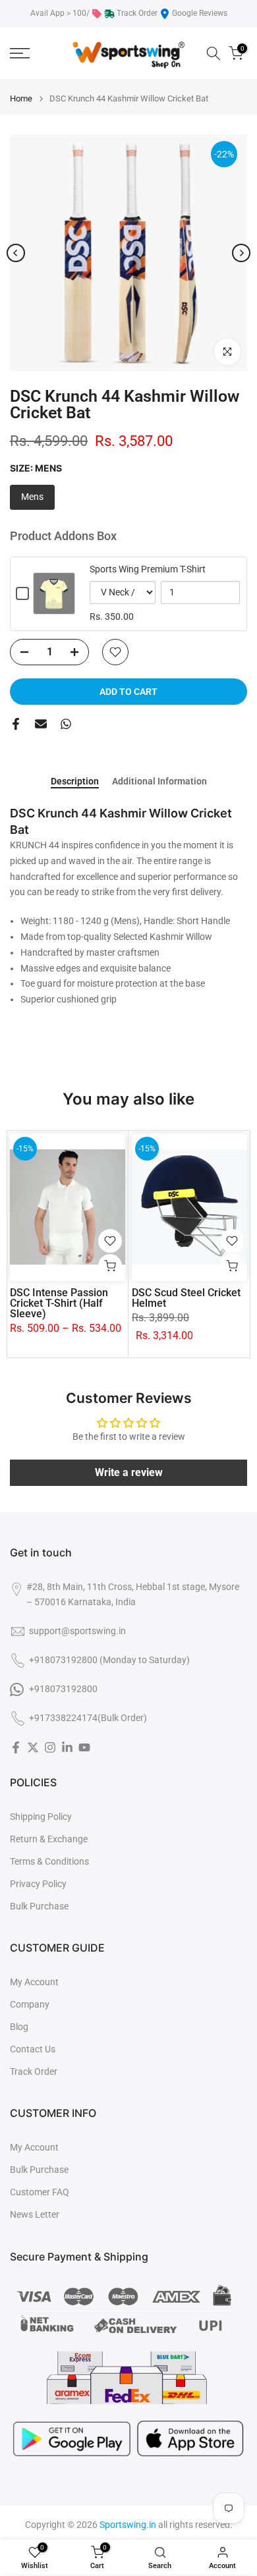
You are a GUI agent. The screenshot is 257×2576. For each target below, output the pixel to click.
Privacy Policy (38, 1884)
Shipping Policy (41, 1817)
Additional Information (159, 781)
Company (30, 2004)
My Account (34, 1982)
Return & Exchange (49, 1839)
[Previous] (16, 253)
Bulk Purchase (39, 1906)
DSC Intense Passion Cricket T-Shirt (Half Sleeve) (59, 1303)
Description (75, 781)
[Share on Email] (41, 724)
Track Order (137, 13)
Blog (19, 2027)
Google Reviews (200, 13)
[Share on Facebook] (16, 724)
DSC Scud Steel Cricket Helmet (186, 1298)
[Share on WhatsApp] (66, 724)
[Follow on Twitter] (33, 1747)
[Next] (241, 253)
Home (21, 98)
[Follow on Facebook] (16, 1747)
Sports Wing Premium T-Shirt (148, 569)
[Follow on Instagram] (50, 1747)
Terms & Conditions (49, 1861)
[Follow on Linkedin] (67, 1747)
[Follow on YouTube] (84, 1747)
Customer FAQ (40, 2192)
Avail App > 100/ (60, 13)
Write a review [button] (129, 1472)
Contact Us (33, 2049)
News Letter (35, 2214)
